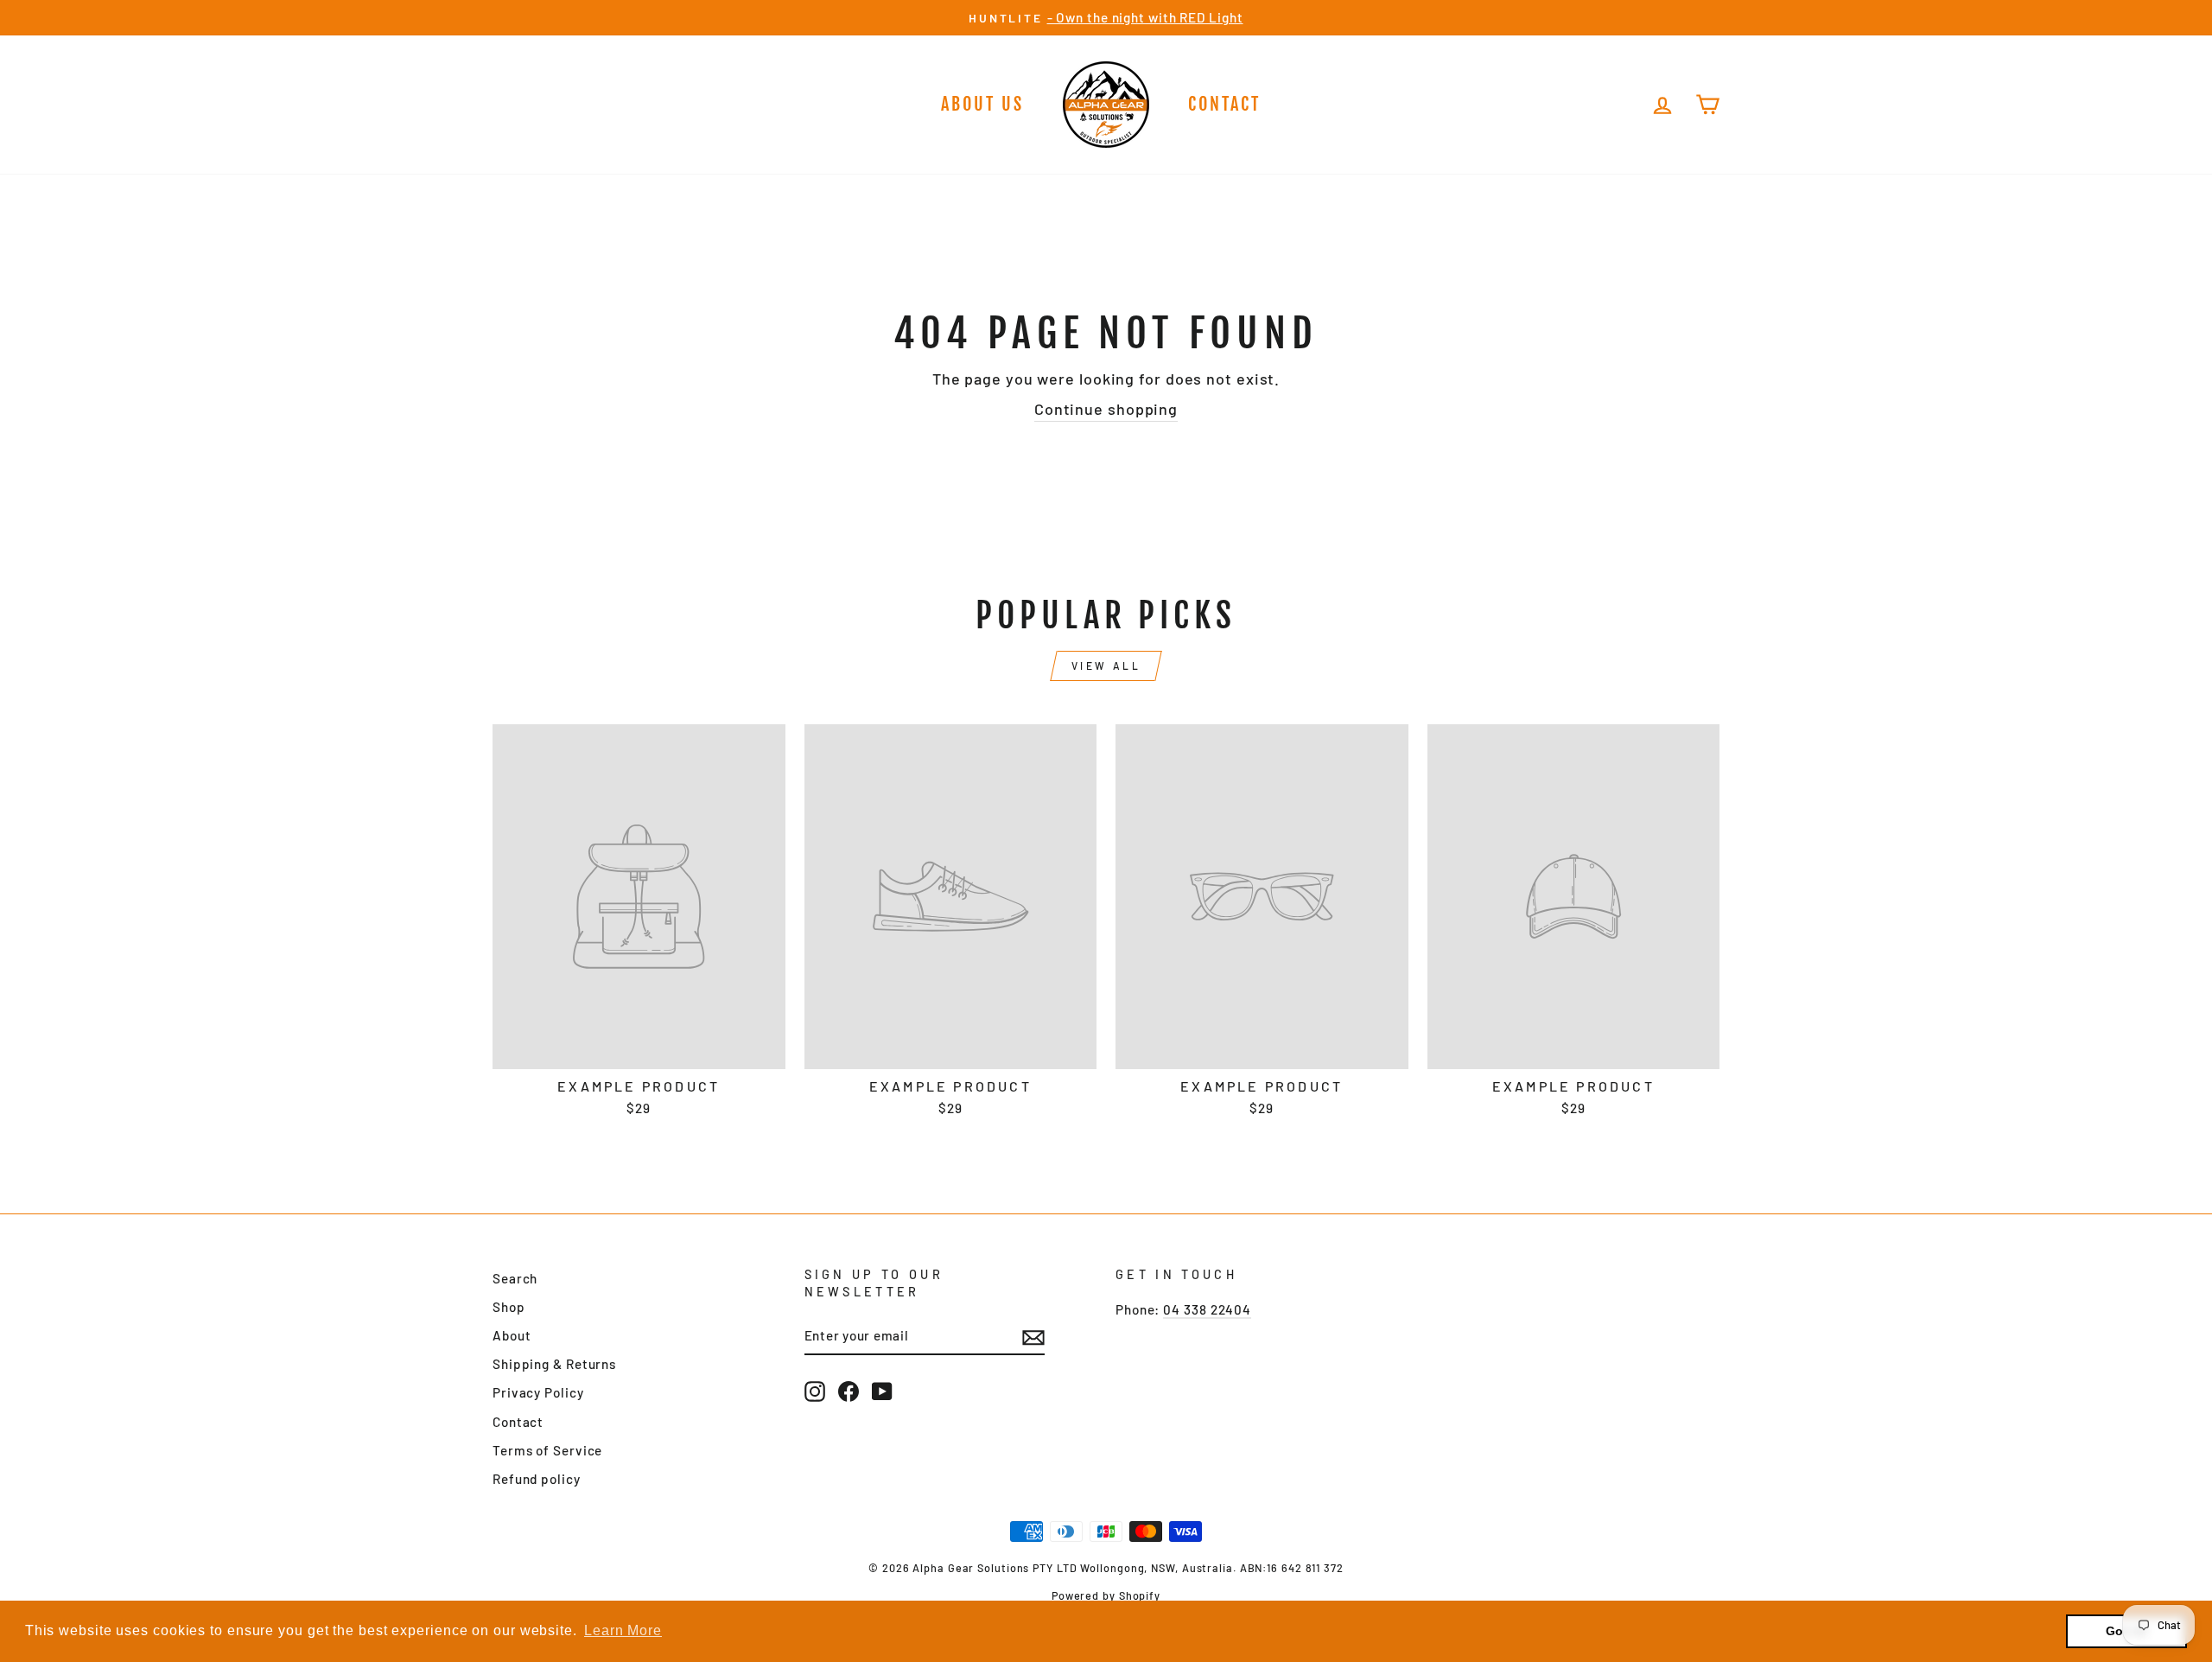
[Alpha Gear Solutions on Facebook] (849, 1391)
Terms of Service (547, 1450)
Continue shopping (1106, 409)
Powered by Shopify (1106, 1595)
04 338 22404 (1207, 1309)
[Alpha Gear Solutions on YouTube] (882, 1391)
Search (515, 1278)
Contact (1224, 104)
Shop (509, 1307)
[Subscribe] (1033, 1336)
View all (1106, 665)
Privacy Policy (538, 1392)
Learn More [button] (623, 1630)
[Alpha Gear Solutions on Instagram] (815, 1391)
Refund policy (537, 1479)
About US (982, 104)
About (512, 1335)
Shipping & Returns (554, 1364)
